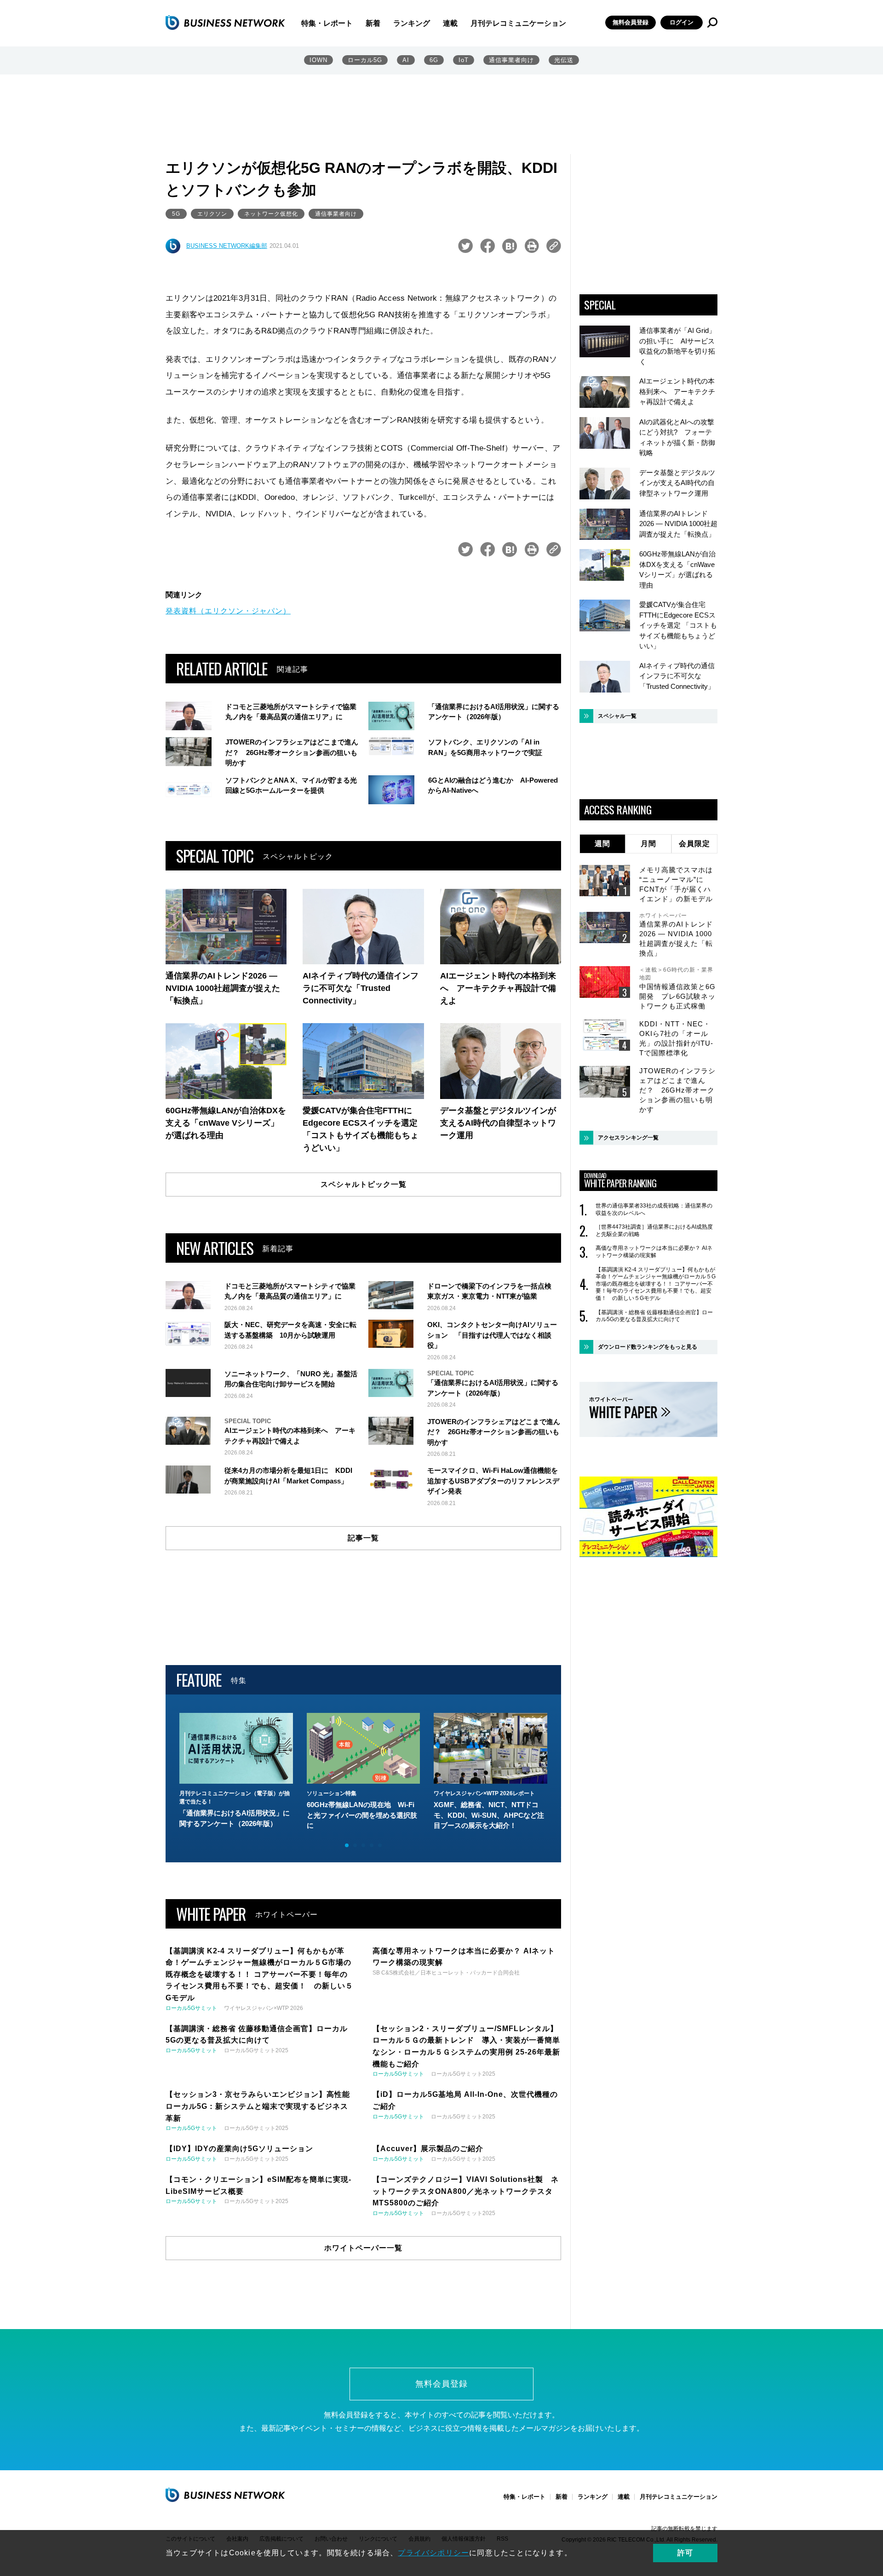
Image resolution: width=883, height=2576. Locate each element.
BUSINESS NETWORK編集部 (227, 246)
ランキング (412, 23)
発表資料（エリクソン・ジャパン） (228, 611)
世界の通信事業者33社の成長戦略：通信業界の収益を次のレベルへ (654, 1209)
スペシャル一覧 (617, 716)
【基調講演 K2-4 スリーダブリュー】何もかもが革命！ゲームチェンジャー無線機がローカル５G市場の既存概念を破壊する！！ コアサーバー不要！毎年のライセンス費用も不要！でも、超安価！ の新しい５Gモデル (656, 1284)
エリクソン (212, 214)
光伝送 (564, 60)
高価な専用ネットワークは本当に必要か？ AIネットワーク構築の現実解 (654, 1252)
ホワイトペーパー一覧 (363, 2248)
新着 (373, 23)
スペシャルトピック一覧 (364, 1184)
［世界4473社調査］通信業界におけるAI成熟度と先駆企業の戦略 (654, 1231)
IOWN (318, 60)
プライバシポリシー (433, 2553)
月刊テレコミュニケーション (518, 23)
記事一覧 (363, 1538)
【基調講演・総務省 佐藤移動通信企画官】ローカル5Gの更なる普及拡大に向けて (654, 1316)
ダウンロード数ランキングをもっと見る (648, 1347)
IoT (464, 60)
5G (176, 214)
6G (434, 60)
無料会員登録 (631, 22)
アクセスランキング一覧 (628, 1138)
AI (406, 60)
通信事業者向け (511, 60)
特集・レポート (327, 23)
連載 (450, 23)
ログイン (682, 22)
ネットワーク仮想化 (271, 214)
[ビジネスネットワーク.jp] (225, 23)
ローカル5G (365, 60)
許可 (685, 2553)
